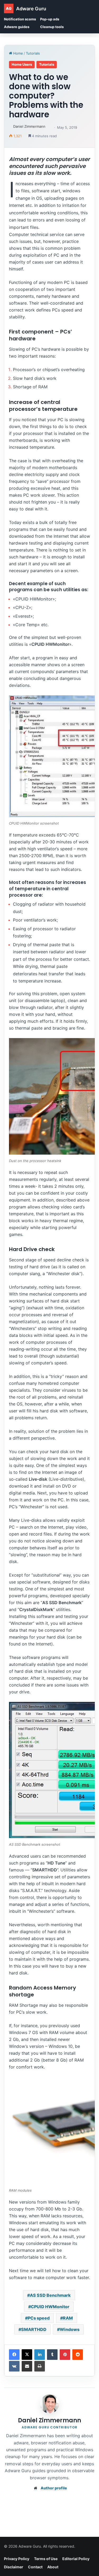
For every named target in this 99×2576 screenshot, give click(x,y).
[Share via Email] (27, 2366)
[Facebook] (14, 2355)
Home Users (22, 64)
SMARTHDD (34, 2329)
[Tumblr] (52, 2355)
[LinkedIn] (40, 2355)
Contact (35, 2567)
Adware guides (17, 27)
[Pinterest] (65, 2355)
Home (18, 53)
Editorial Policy (76, 2559)
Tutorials (33, 53)
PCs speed (39, 2318)
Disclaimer (14, 2567)
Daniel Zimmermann (29, 126)
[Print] (40, 2366)
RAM (68, 2318)
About (53, 2567)
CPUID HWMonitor (50, 2307)
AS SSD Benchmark (50, 2295)
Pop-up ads (50, 19)
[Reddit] (78, 2355)
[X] (27, 2355)
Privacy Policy (17, 2559)
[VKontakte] (14, 2366)
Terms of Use (46, 2559)
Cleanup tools (52, 27)
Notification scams (20, 19)
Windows (70, 2329)
